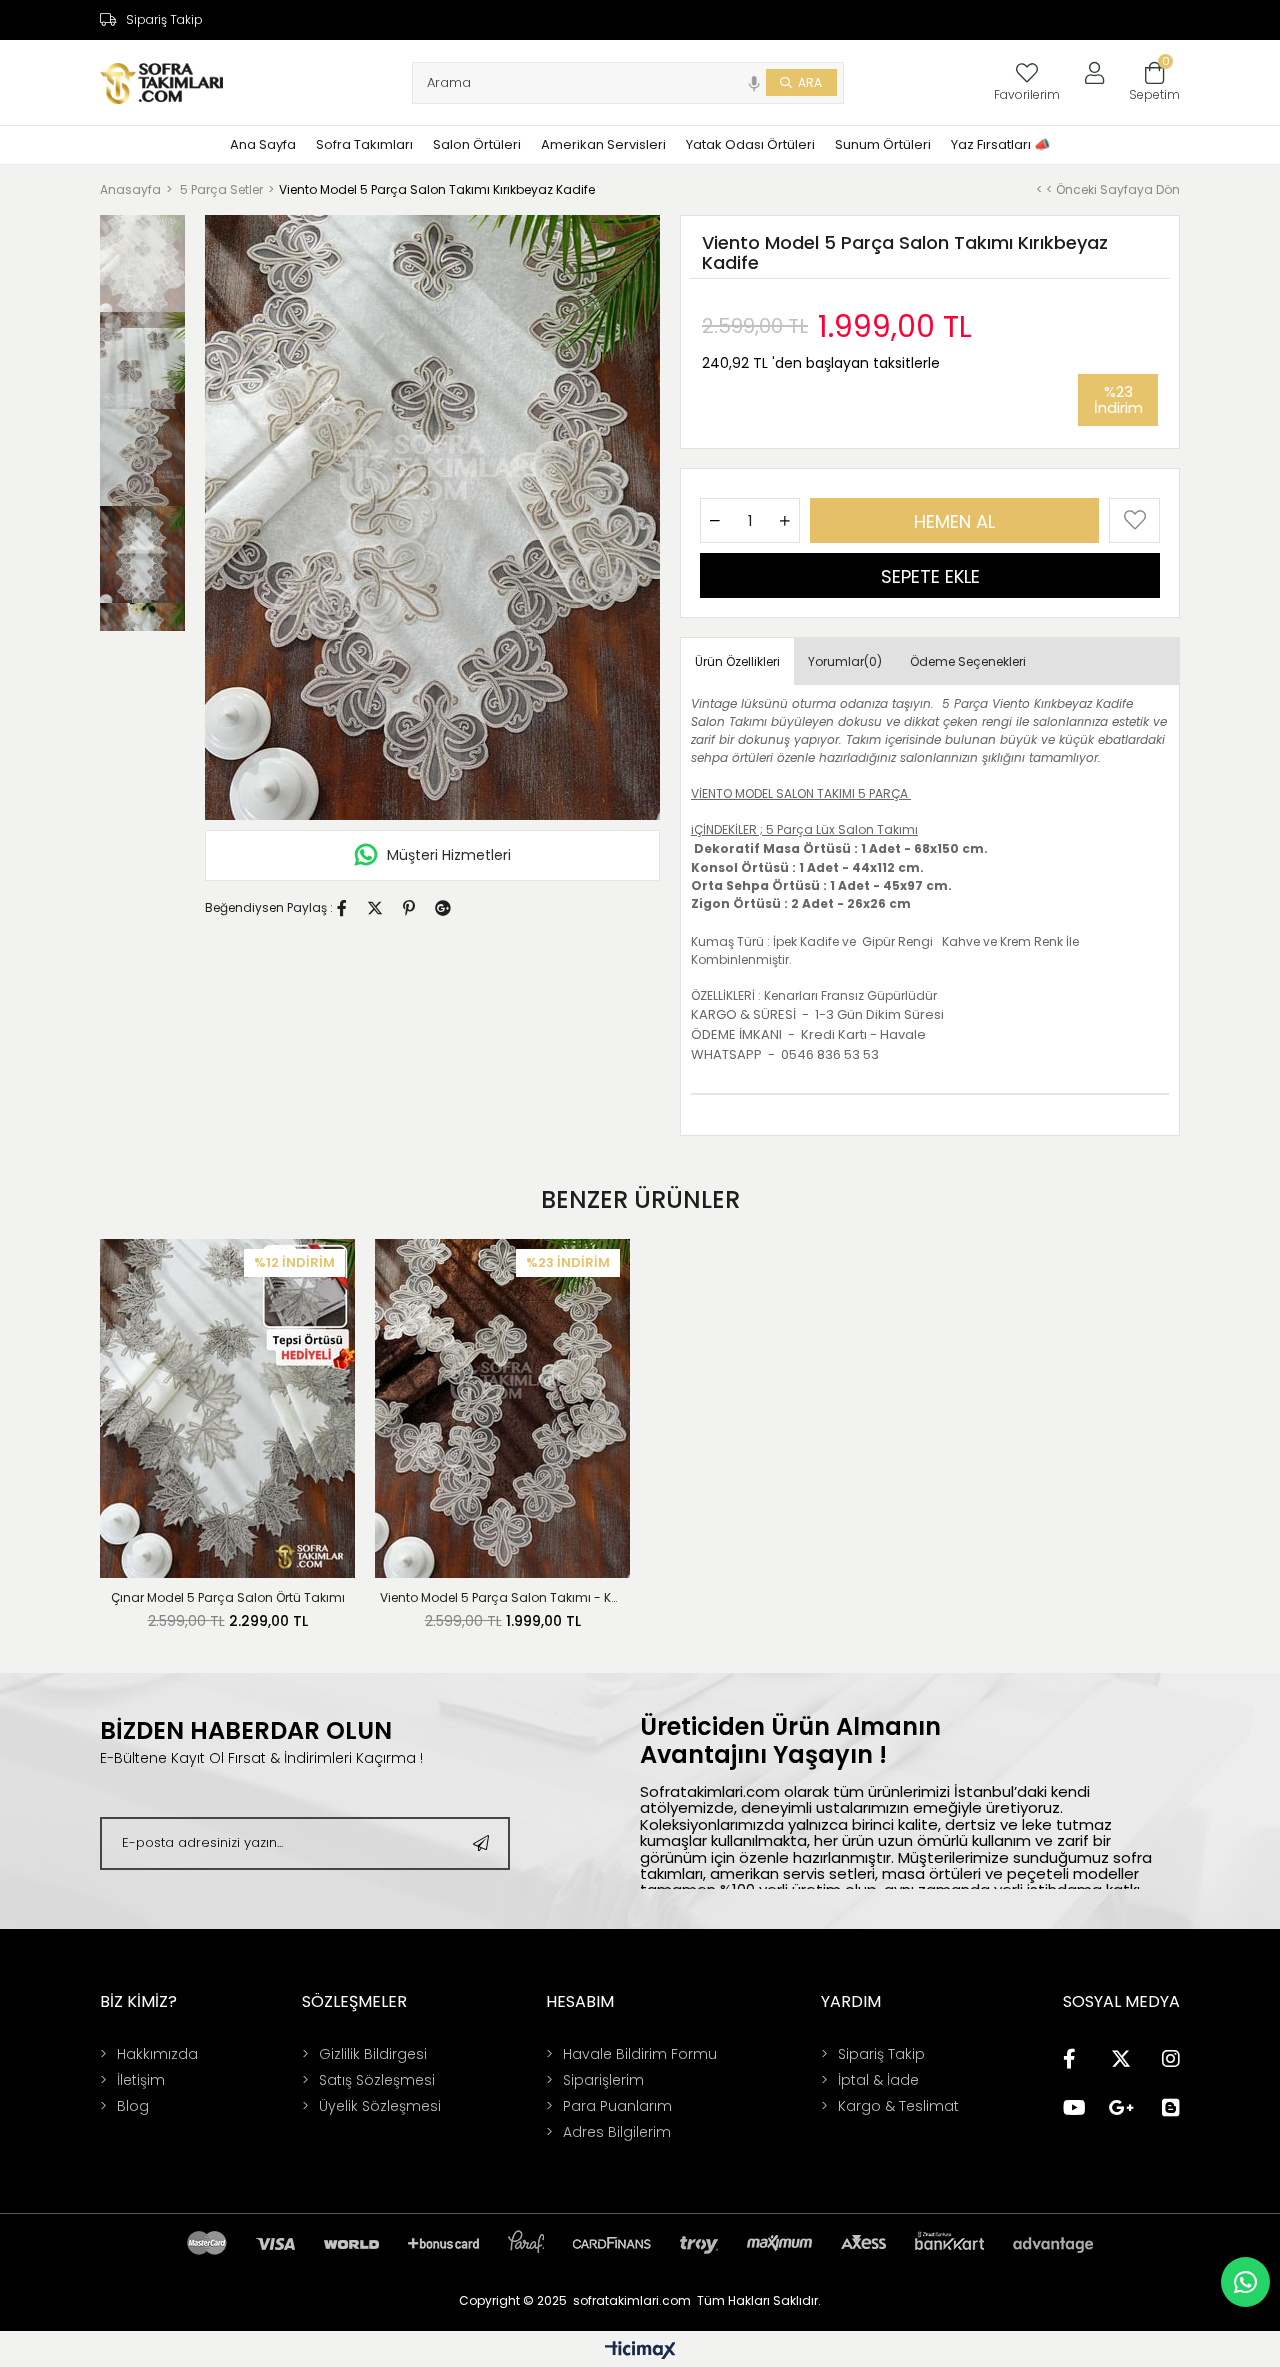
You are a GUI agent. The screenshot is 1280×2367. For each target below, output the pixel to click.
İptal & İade (878, 2080)
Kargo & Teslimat (898, 2106)
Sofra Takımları (364, 144)
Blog (133, 2106)
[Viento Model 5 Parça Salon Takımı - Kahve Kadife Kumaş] (502, 1408)
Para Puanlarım (617, 2106)
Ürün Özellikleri (737, 661)
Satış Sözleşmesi (377, 2080)
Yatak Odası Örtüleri (750, 144)
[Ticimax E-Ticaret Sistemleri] (640, 2351)
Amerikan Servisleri (603, 144)
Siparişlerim (603, 2080)
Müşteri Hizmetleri (449, 855)
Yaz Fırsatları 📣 (1000, 144)
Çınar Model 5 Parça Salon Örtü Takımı (228, 1597)
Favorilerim (1027, 94)
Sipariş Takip (164, 20)
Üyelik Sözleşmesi (380, 2106)
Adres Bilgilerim (617, 2132)
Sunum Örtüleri (883, 144)
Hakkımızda (157, 2054)
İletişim (141, 2080)
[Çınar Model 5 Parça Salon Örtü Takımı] (227, 1408)
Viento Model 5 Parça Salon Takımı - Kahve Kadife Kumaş (502, 1597)
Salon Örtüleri (477, 144)
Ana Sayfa (263, 144)
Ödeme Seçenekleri (968, 661)
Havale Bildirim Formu (640, 2054)
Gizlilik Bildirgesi (373, 2054)
